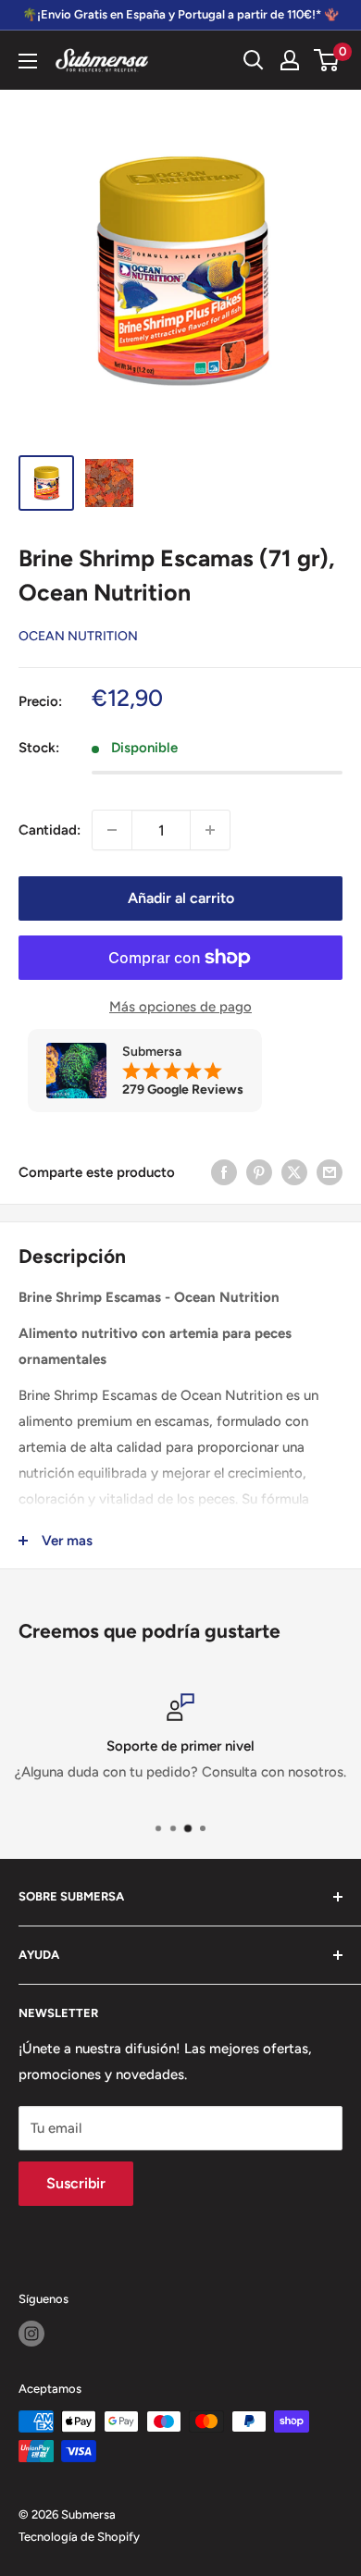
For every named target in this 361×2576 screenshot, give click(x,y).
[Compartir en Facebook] (224, 1172)
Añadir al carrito (181, 898)
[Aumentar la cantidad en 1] (210, 830)
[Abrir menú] (28, 61)
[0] (327, 60)
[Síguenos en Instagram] (31, 2334)
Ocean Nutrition (78, 636)
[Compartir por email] (330, 1172)
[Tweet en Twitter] (294, 1172)
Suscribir (76, 2183)
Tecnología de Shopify (79, 2537)
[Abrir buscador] (254, 60)
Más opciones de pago (180, 1007)
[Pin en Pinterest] (259, 1172)
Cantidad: (50, 830)
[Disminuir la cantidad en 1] (112, 830)
